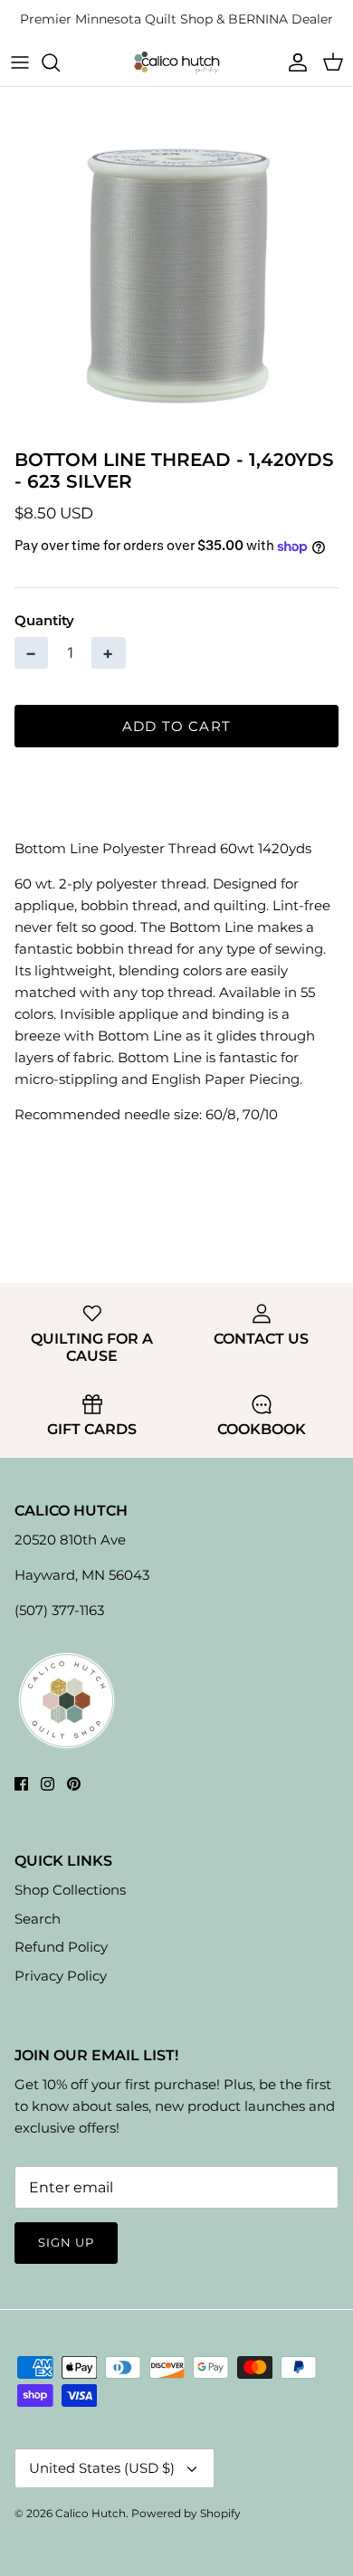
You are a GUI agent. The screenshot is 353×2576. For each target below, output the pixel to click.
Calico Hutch (91, 2513)
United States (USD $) (102, 2468)
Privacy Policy (61, 1976)
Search (38, 1919)
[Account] (293, 62)
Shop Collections (70, 1890)
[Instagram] (48, 1784)
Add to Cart (176, 726)
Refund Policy (61, 1947)
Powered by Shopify (186, 2513)
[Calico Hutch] (176, 62)
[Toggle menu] (20, 62)
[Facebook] (21, 1784)
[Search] (60, 62)
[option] (176, 263)
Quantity (44, 620)
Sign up (66, 2242)
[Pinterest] (74, 1784)
